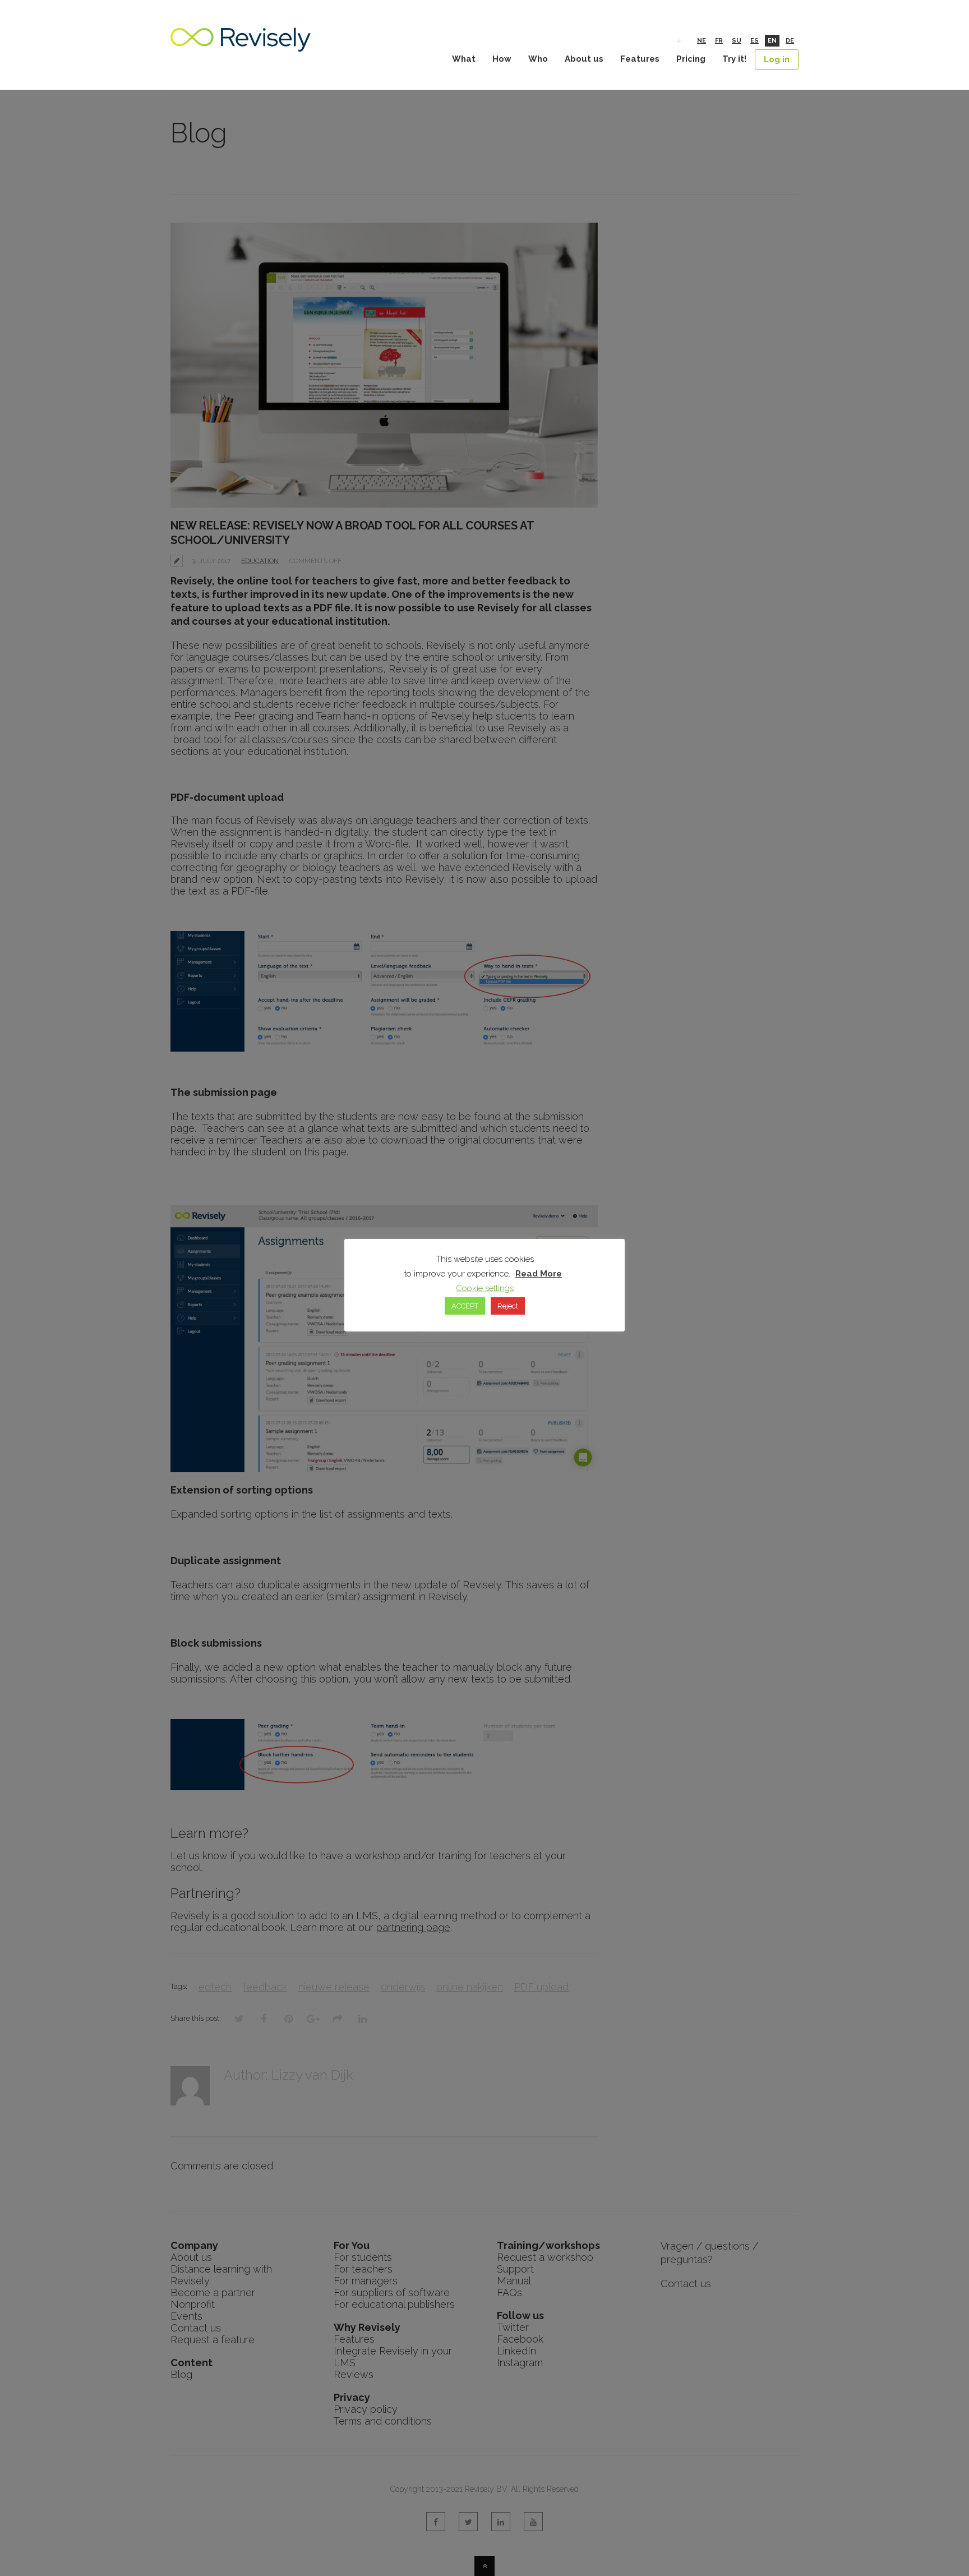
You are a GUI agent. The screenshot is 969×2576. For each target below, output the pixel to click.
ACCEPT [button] (465, 1306)
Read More (539, 1274)
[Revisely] (241, 46)
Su (737, 41)
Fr (719, 41)
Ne (702, 41)
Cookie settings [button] (485, 1288)
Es (755, 41)
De (790, 41)
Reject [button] (508, 1306)
